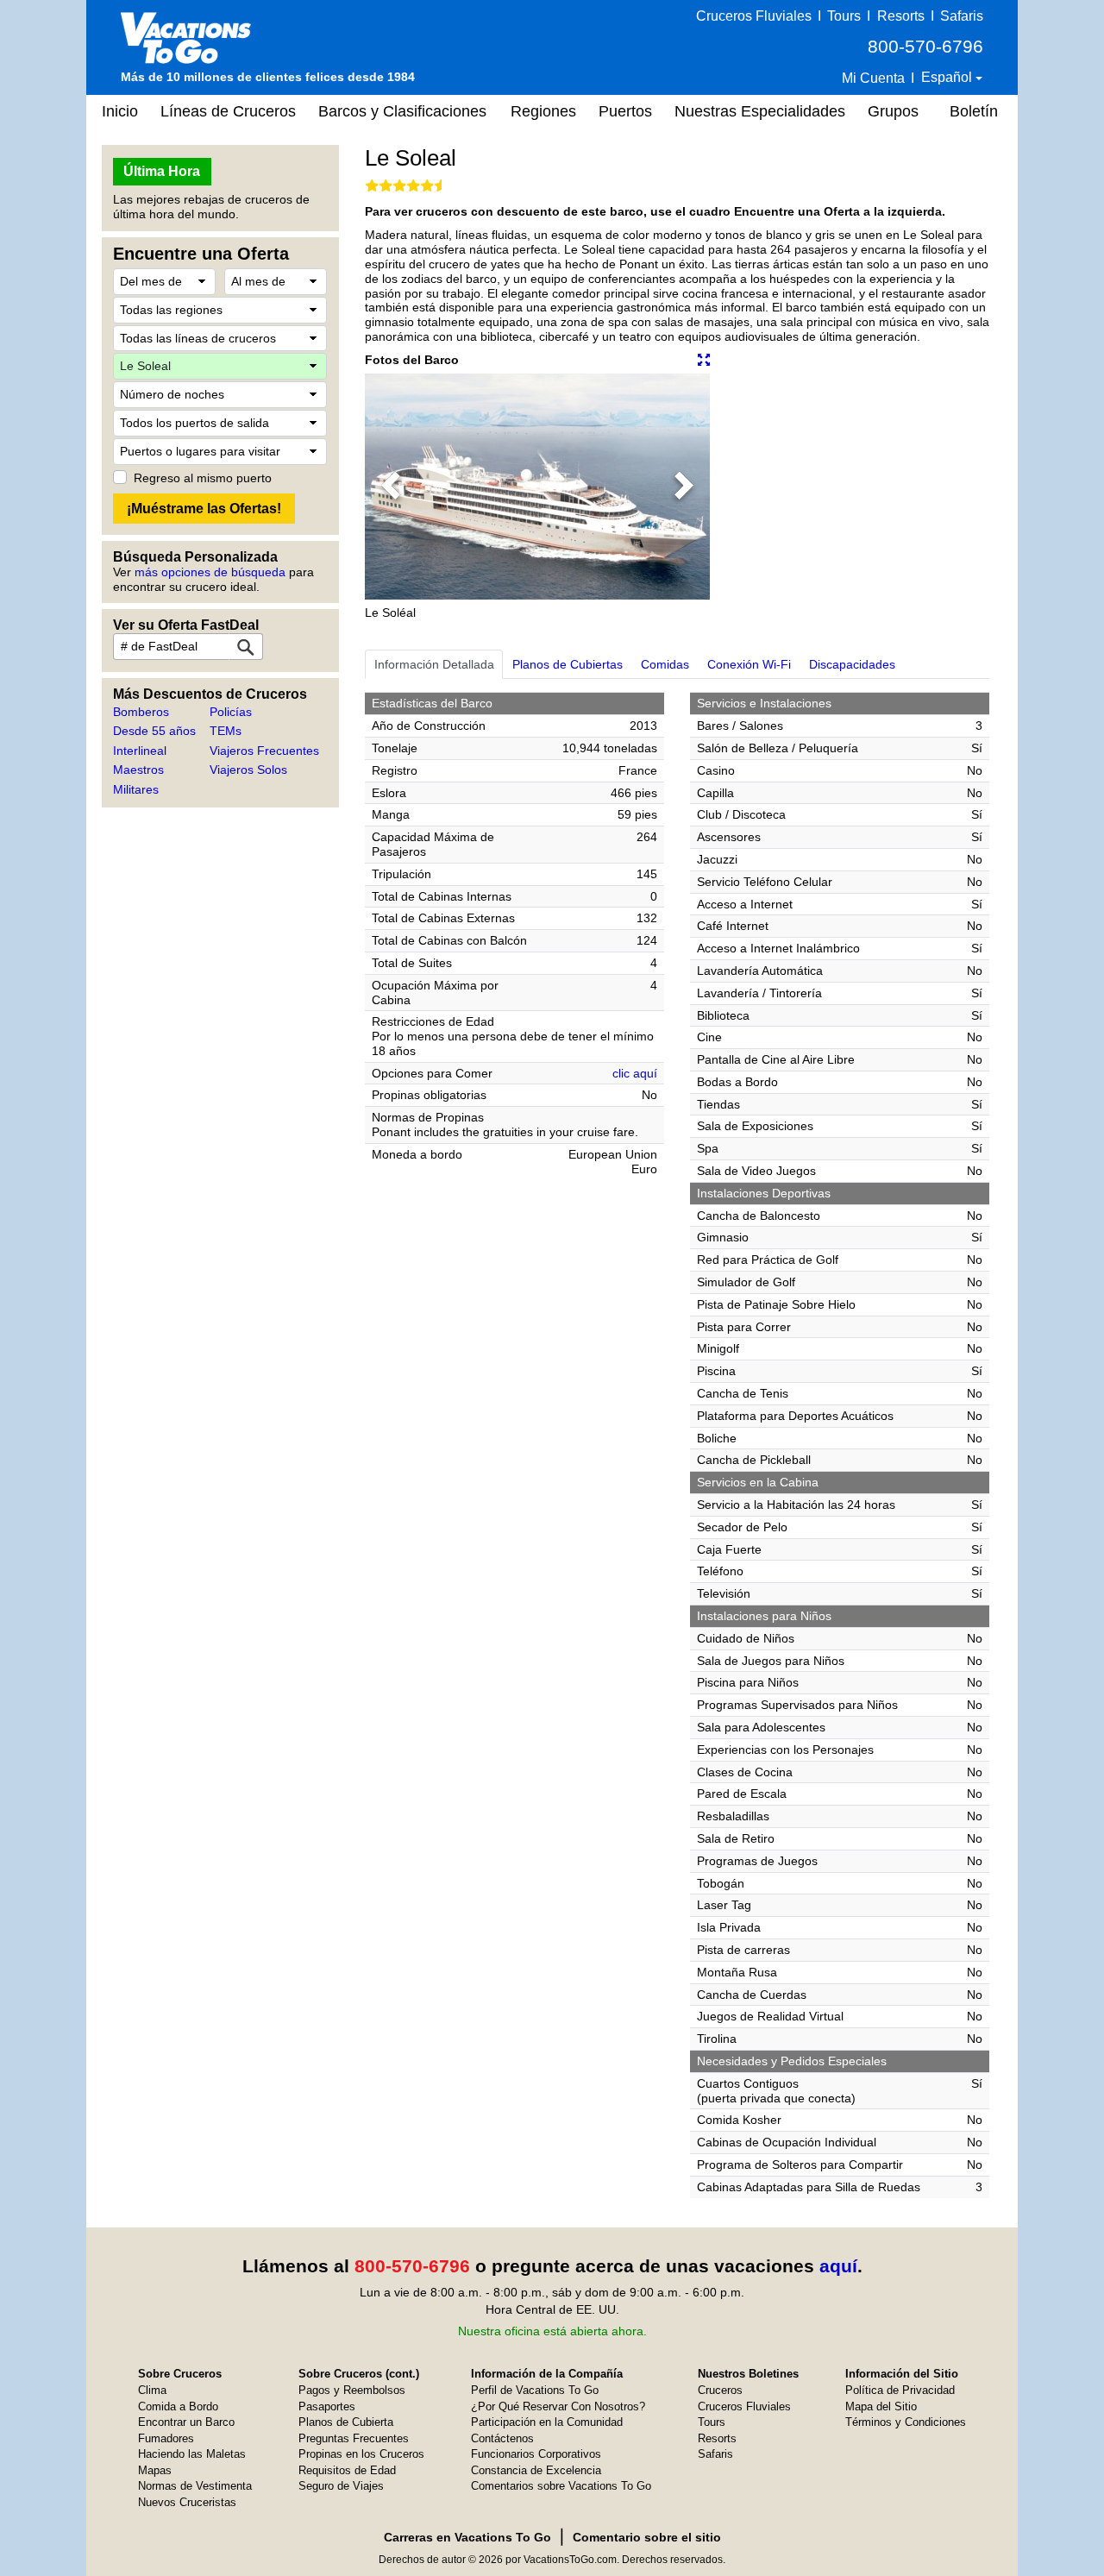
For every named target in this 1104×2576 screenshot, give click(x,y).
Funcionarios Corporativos (536, 2454)
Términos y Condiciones (906, 2422)
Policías (231, 712)
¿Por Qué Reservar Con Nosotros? (558, 2406)
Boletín (974, 111)
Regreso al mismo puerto (203, 478)
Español (948, 77)
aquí (838, 2266)
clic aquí (635, 1073)
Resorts (901, 16)
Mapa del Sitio (881, 2406)
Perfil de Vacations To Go (535, 2390)
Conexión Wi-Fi (749, 664)
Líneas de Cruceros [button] (228, 111)
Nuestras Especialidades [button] (760, 111)
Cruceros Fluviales (754, 16)
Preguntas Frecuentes (354, 2438)
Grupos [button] (893, 111)
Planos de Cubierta (346, 2422)
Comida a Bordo (178, 2406)
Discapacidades (852, 664)
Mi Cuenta (873, 78)
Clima (152, 2390)
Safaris (962, 16)
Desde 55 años (154, 731)
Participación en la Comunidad (547, 2422)
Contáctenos (502, 2438)
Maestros (138, 770)
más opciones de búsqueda (210, 572)
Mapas (155, 2470)
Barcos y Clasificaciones (402, 111)
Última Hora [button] (162, 171)
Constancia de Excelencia (536, 2470)
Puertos (625, 111)
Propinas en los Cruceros (361, 2454)
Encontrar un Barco (186, 2422)
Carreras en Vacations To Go (467, 2537)
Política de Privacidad (900, 2390)
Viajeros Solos (248, 770)
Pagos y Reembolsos (352, 2390)
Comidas (665, 664)
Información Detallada (434, 664)
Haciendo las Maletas (192, 2454)
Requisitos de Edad (347, 2470)
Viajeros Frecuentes (264, 751)
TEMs (226, 731)
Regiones (543, 111)
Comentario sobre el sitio (647, 2537)
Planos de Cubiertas (568, 664)
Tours (844, 16)
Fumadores (166, 2438)
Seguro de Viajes (341, 2486)
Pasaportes (327, 2406)
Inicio (120, 111)
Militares (136, 789)
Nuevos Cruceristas (187, 2502)
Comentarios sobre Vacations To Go (561, 2486)
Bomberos (141, 712)
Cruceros (720, 2390)
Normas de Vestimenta (195, 2486)
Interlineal (140, 751)
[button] (391, 487)
